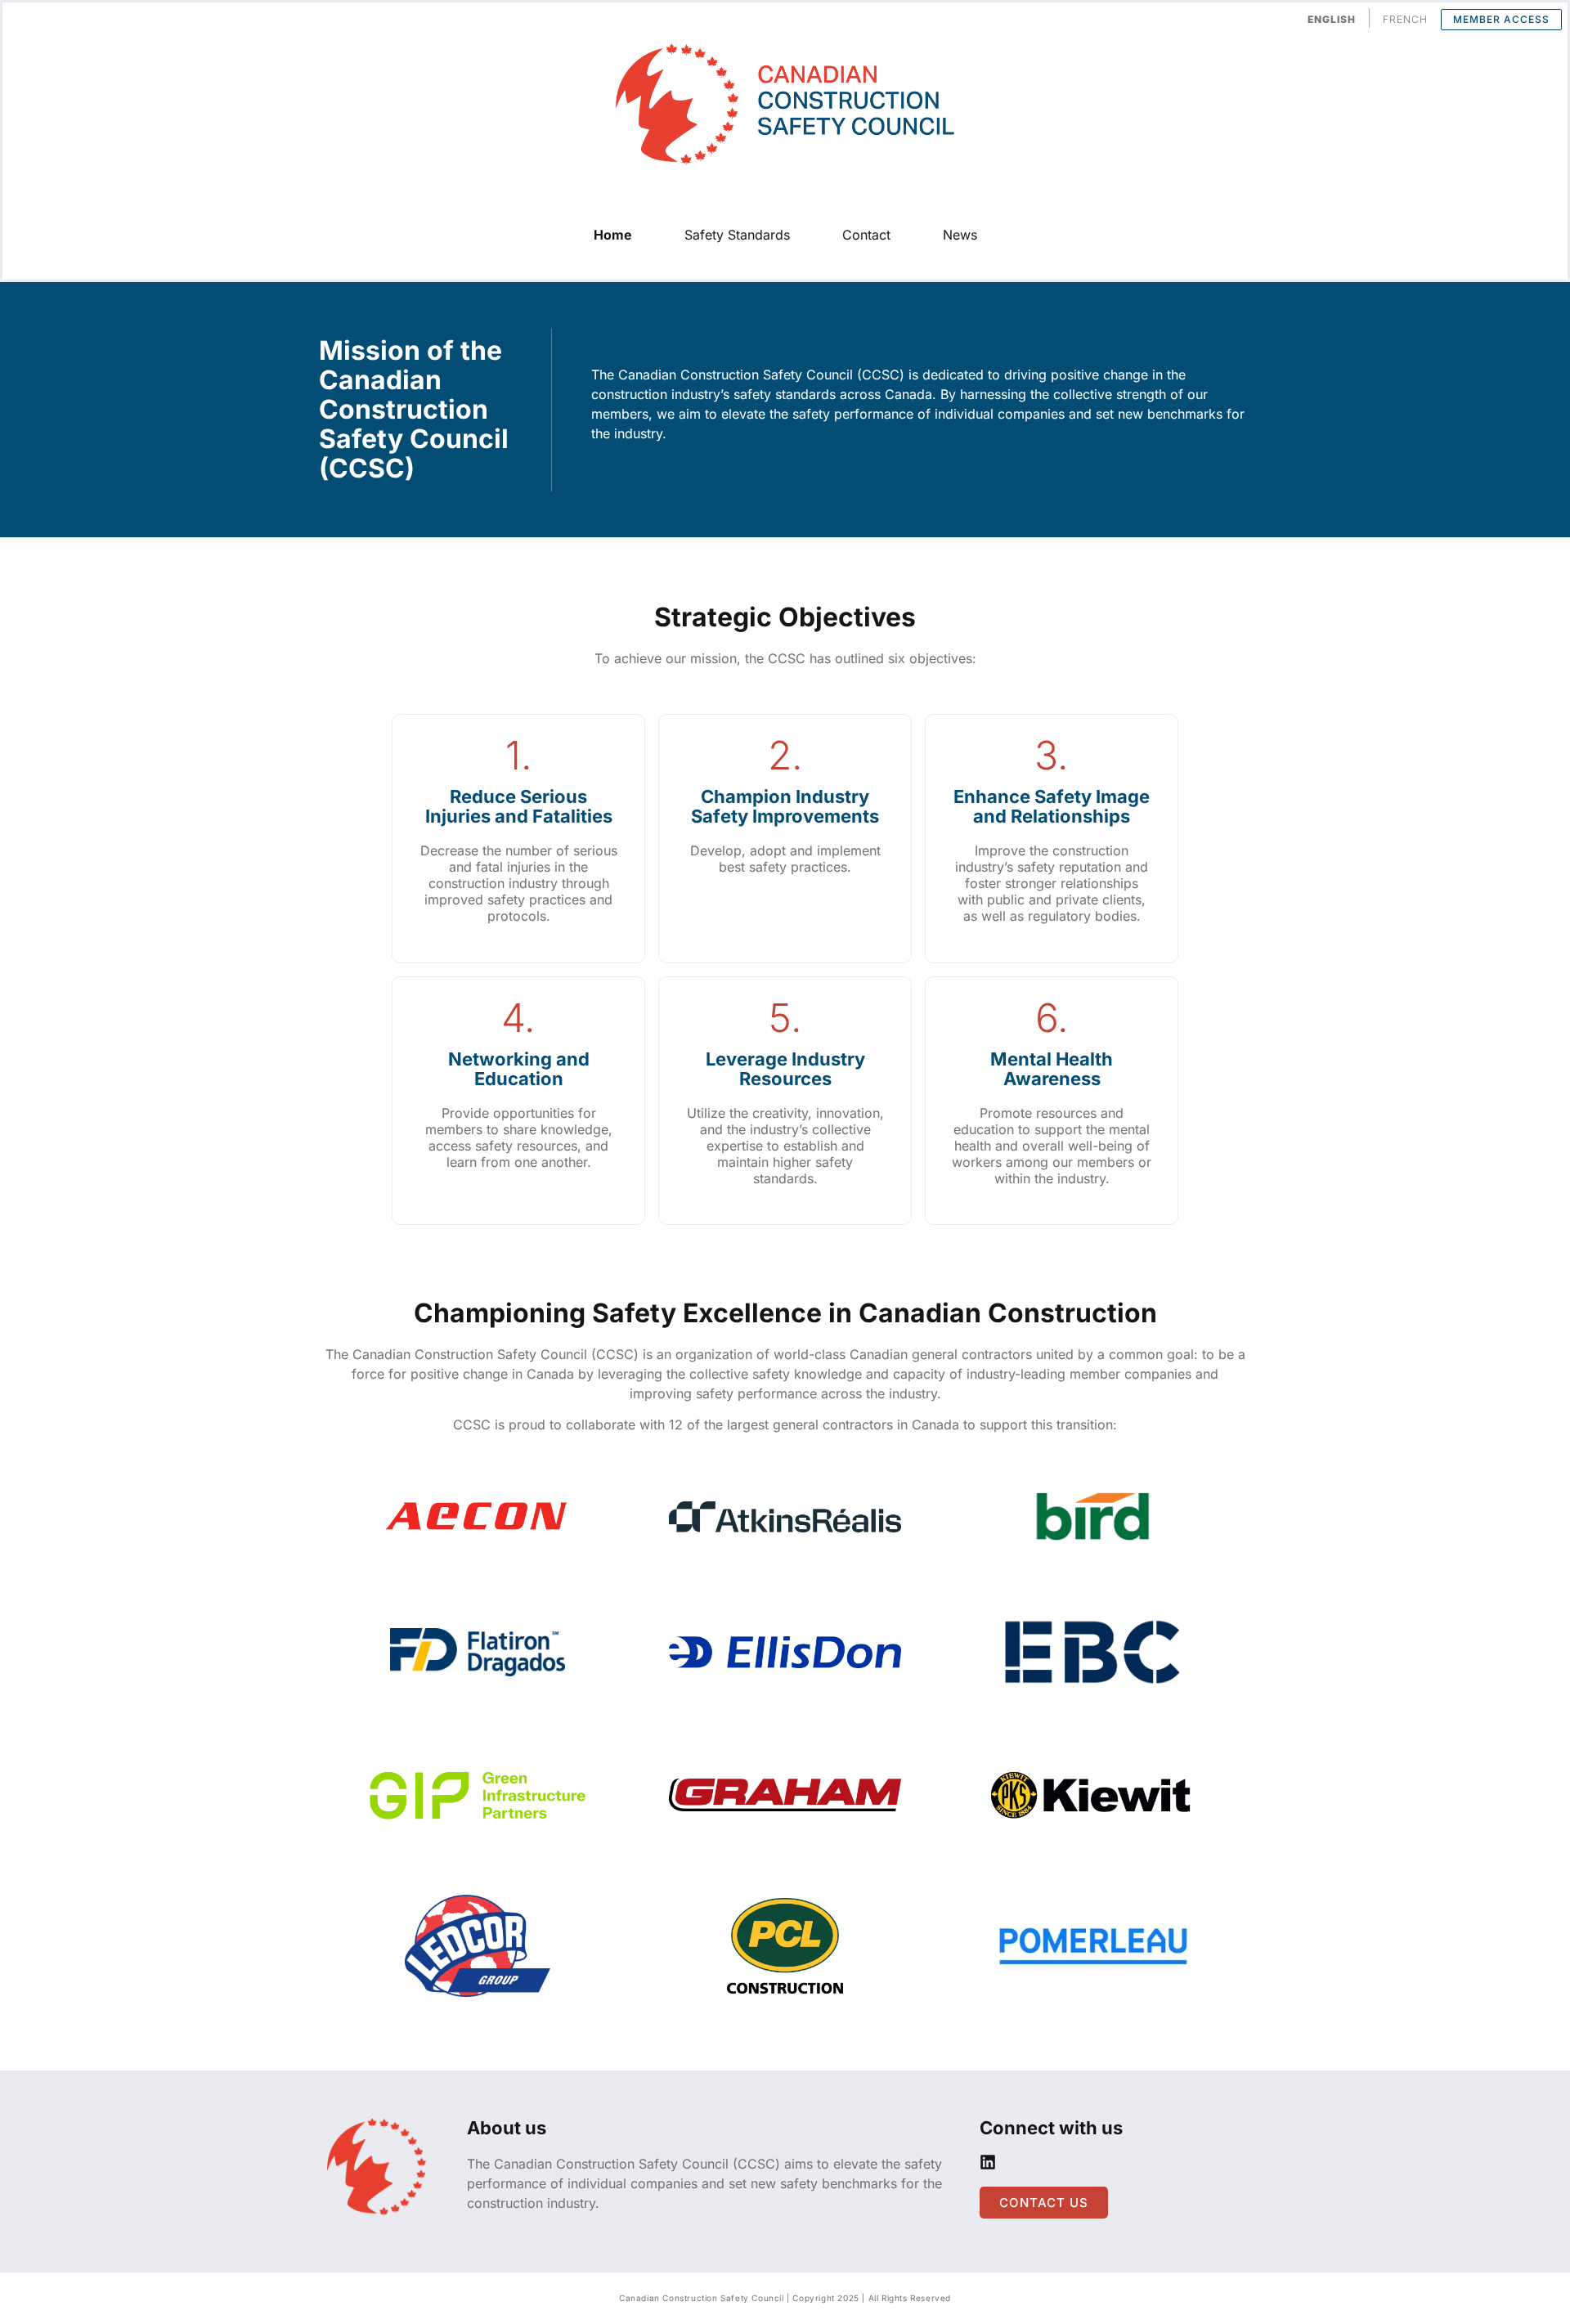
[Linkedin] (988, 2162)
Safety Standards (737, 235)
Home (613, 235)
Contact (866, 235)
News (960, 235)
